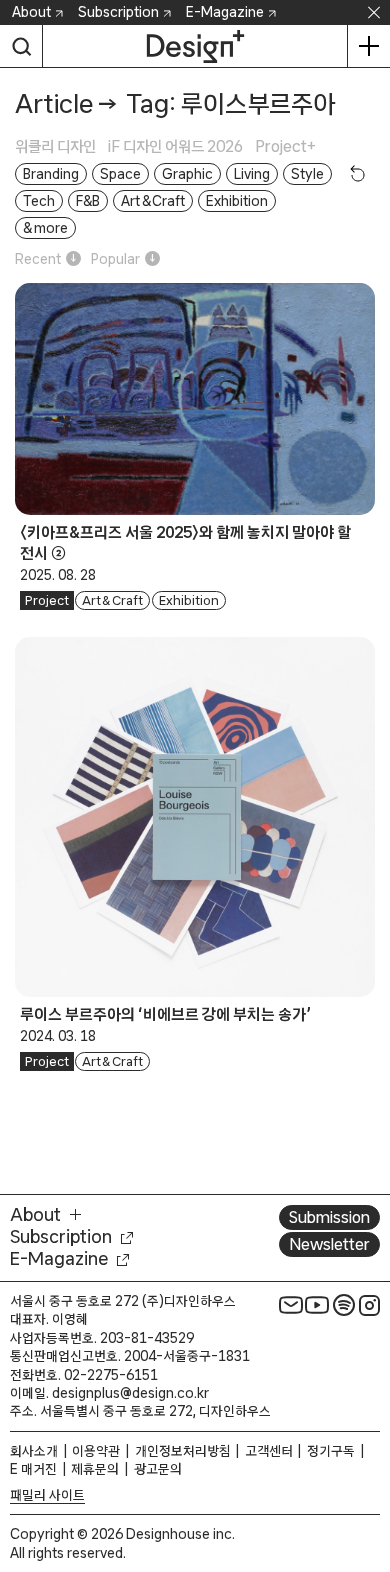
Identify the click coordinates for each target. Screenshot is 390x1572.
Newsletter (329, 1244)
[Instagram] (370, 1305)
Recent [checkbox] (38, 259)
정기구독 (331, 1451)
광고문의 (158, 1469)
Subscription (118, 12)
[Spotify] (344, 1305)
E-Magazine (225, 12)
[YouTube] (317, 1305)
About (31, 12)
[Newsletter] (291, 1305)
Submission (329, 1217)
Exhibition (189, 600)
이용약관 (96, 1451)
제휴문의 (95, 1469)
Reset (358, 173)
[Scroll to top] (369, 1443)
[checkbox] (61, 146)
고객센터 (269, 1451)
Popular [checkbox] (115, 259)
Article (54, 103)
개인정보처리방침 (183, 1451)
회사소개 (34, 1451)
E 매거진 (33, 1469)
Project (47, 600)
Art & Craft (113, 600)
